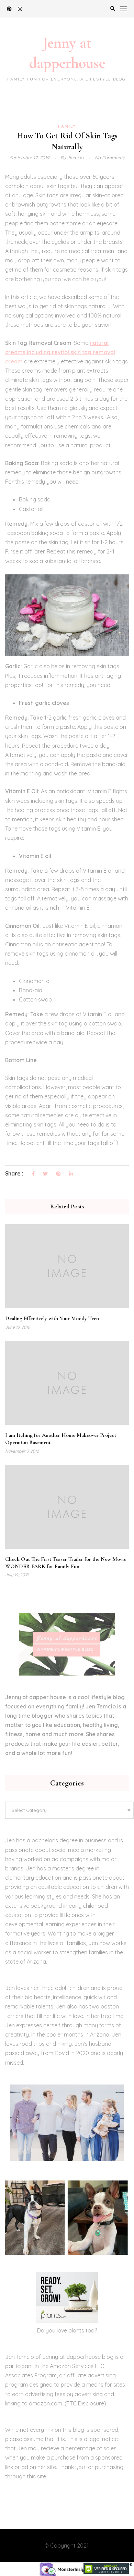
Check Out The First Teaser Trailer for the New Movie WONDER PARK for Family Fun (66, 1563)
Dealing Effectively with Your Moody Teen (52, 1318)
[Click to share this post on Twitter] (45, 1174)
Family (67, 126)
